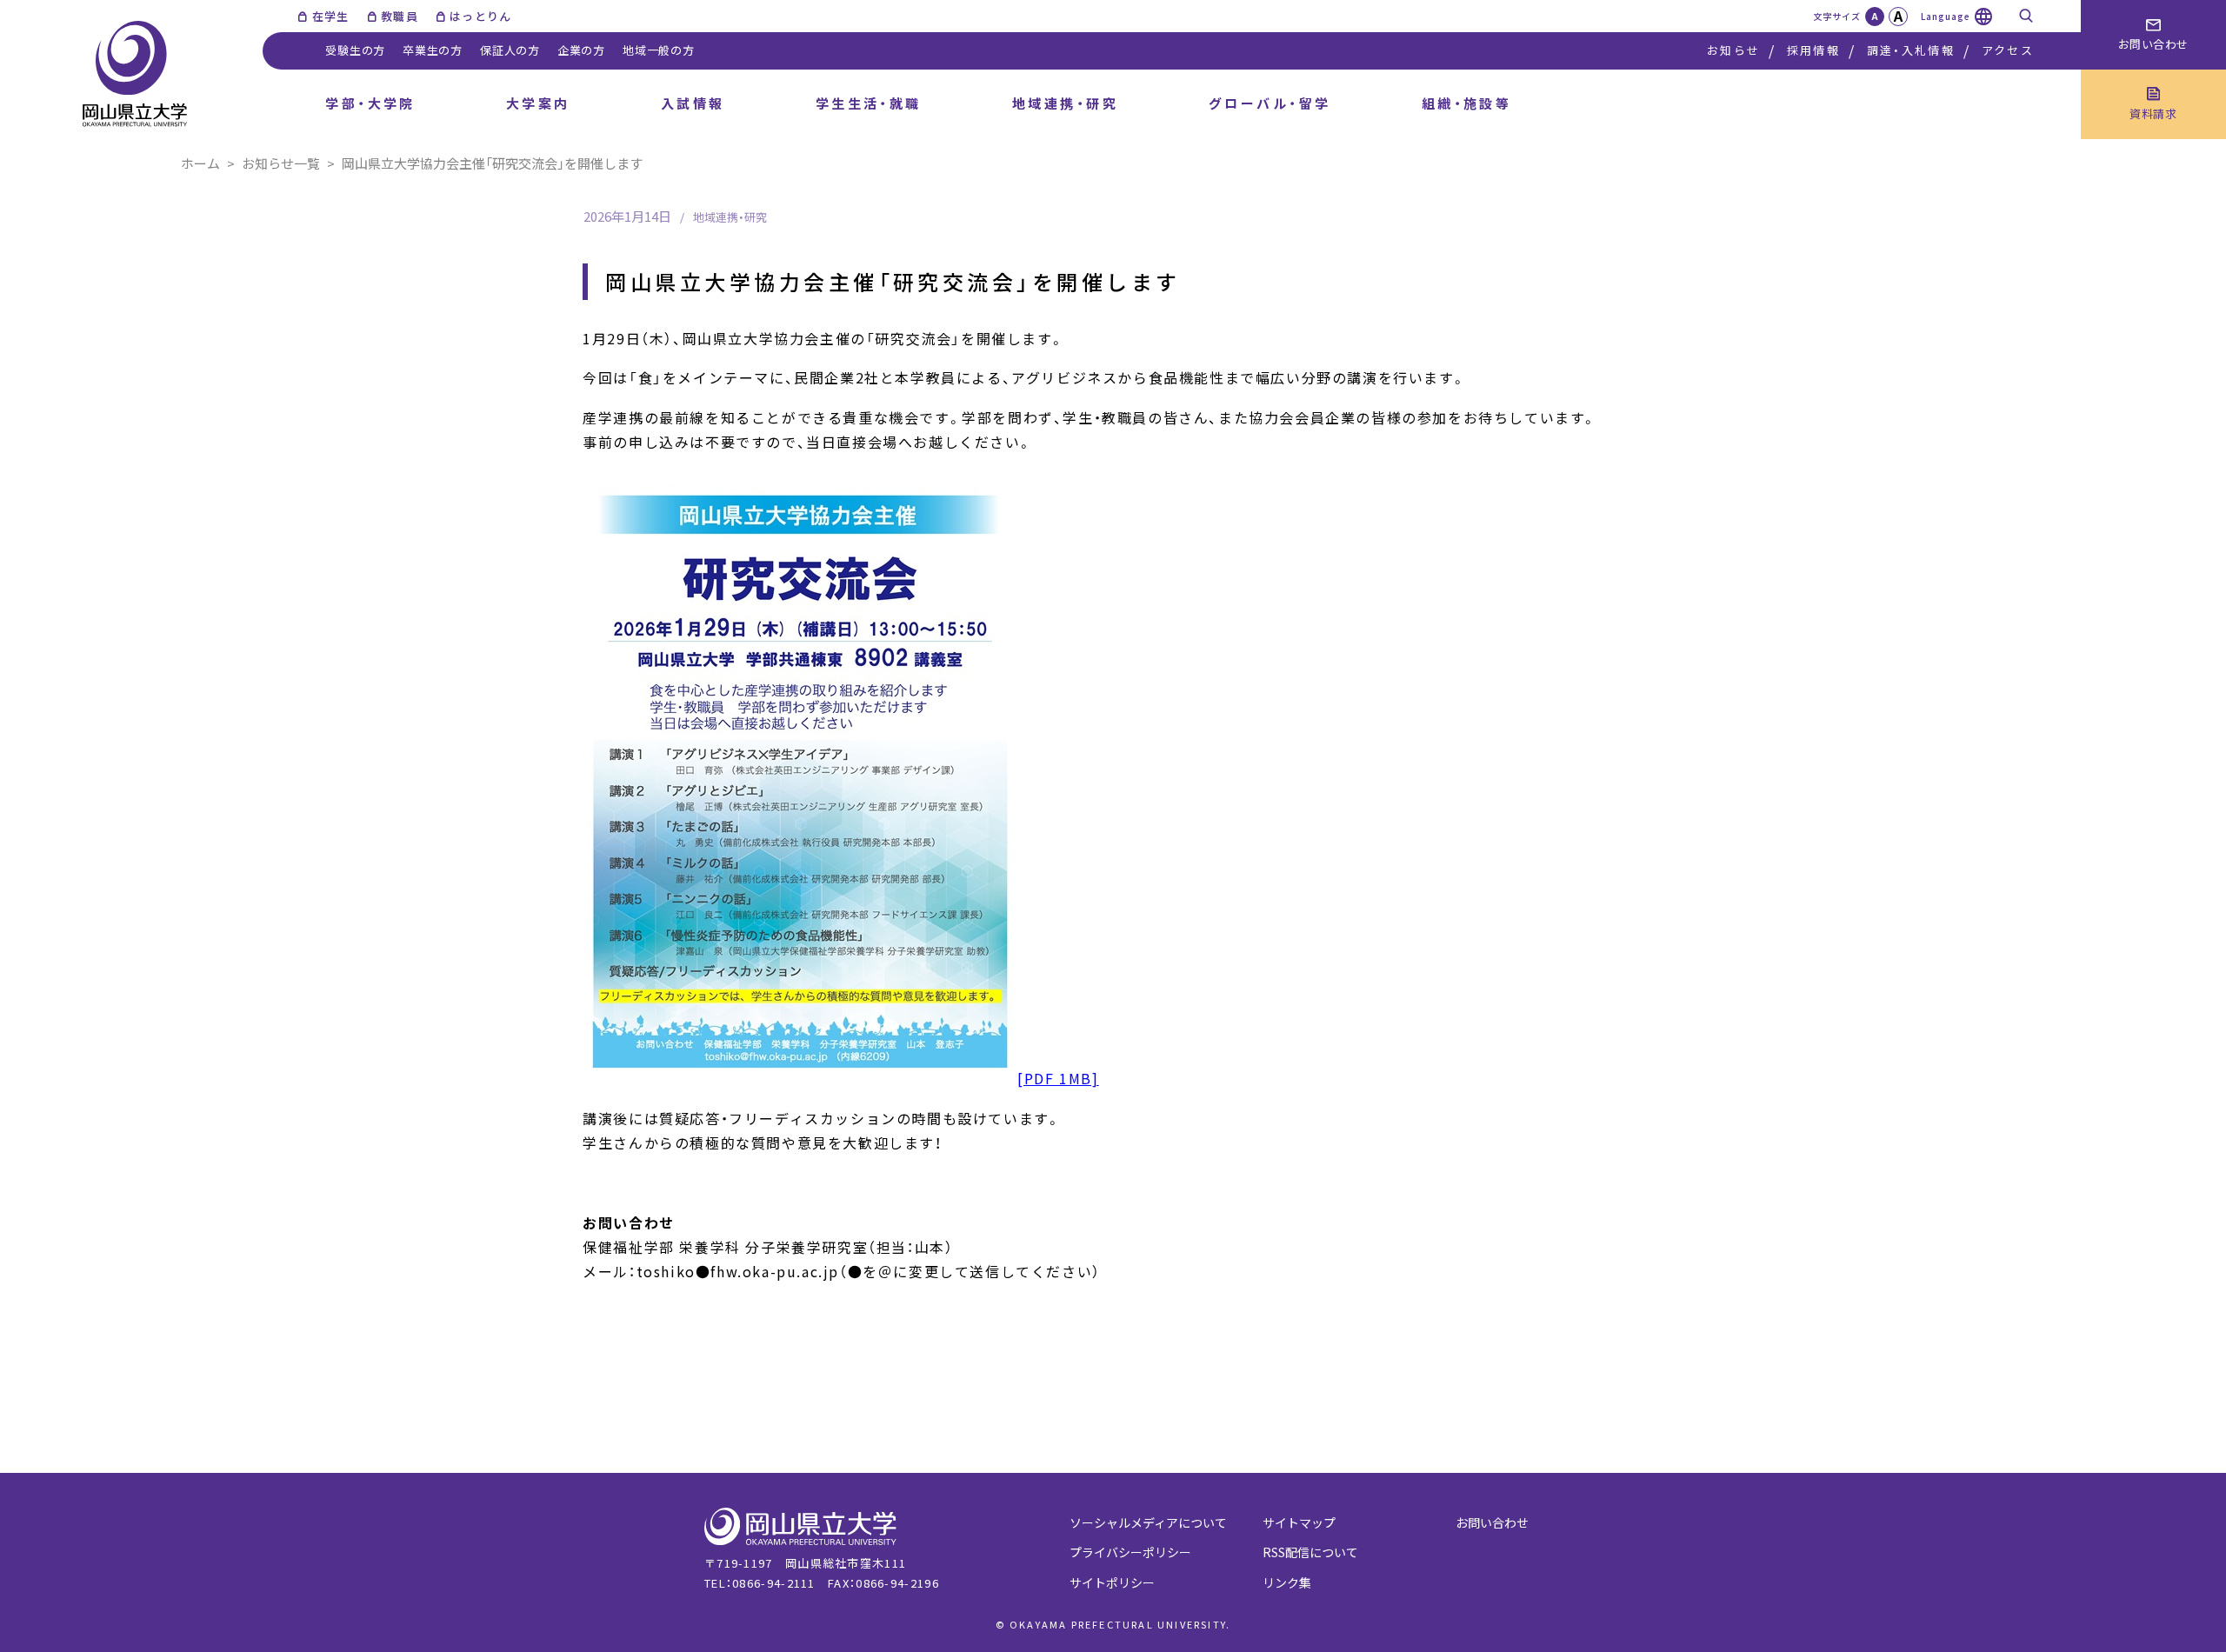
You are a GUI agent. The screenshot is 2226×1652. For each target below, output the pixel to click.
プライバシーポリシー (1130, 1552)
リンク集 (1287, 1582)
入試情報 (693, 103)
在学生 (330, 16)
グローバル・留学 (1270, 103)
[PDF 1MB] (1058, 1078)
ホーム (200, 163)
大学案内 (538, 103)
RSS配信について (1310, 1552)
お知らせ (1733, 50)
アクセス (2008, 50)
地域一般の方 (659, 50)
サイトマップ (1299, 1522)
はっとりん (481, 16)
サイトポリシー (1112, 1582)
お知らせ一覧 (281, 163)
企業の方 (581, 50)
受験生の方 (355, 50)
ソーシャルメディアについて (1148, 1522)
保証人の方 (510, 50)
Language (1946, 16)
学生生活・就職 (869, 103)
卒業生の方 (433, 50)
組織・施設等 (1467, 103)
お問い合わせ (1492, 1522)
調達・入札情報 (1911, 50)
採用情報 (1813, 50)
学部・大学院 (370, 103)
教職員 (400, 16)
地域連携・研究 (1065, 103)
